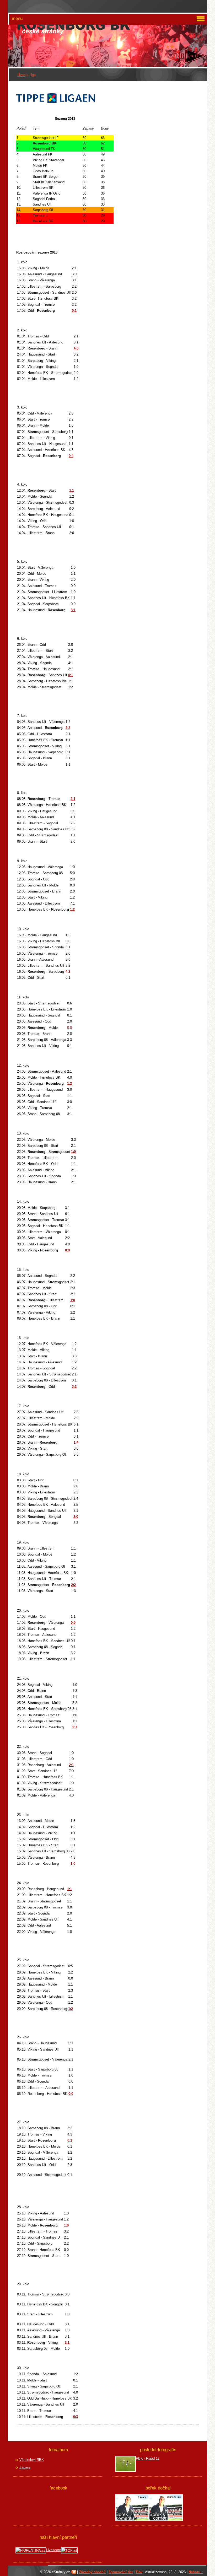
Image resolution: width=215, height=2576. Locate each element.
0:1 (71, 675)
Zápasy (25, 2467)
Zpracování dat (121, 2572)
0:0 (69, 1028)
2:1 (73, 799)
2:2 (68, 728)
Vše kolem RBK (32, 2460)
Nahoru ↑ (196, 2572)
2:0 (76, 1517)
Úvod (21, 75)
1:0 (73, 1152)
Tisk (139, 2572)
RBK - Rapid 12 (148, 2458)
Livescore (53, 2550)
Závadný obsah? (92, 2572)
